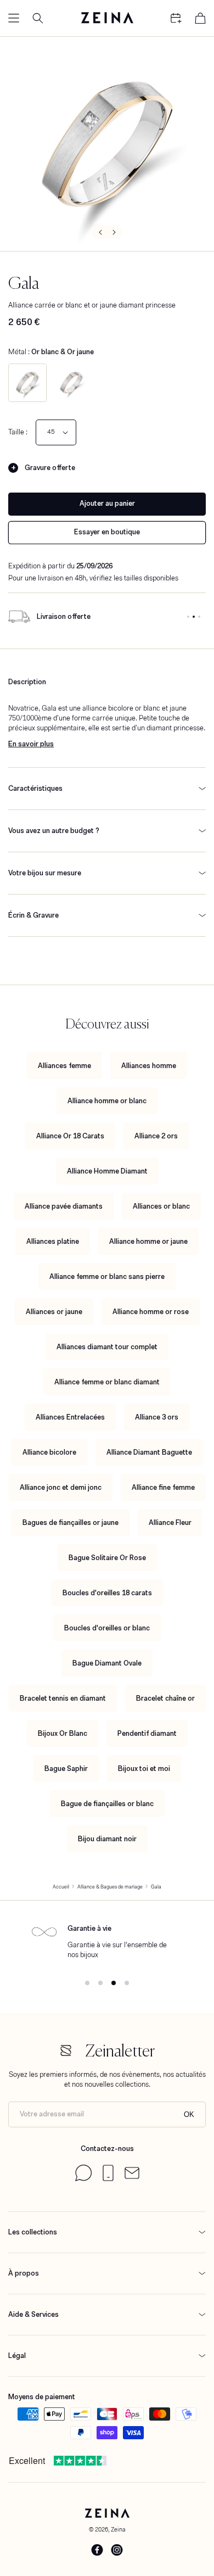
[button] (14, 18)
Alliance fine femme (163, 1487)
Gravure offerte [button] (50, 468)
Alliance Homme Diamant (107, 1171)
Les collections (33, 2232)
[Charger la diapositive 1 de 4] (87, 1983)
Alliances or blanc (161, 1206)
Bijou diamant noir (107, 1839)
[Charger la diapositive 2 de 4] (100, 1983)
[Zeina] (107, 18)
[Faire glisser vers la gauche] (99, 232)
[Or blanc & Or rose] (71, 383)
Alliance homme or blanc (107, 1101)
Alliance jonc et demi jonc (61, 1487)
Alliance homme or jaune (148, 1241)
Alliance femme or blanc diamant (107, 1382)
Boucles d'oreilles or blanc (107, 1628)
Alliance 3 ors (157, 1417)
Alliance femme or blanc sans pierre (107, 1276)
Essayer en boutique (107, 532)
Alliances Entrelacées (70, 1417)
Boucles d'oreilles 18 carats (107, 1593)
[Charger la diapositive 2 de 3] (194, 617)
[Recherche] (38, 18)
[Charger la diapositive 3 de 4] (114, 1983)
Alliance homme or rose (151, 1312)
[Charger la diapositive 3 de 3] (199, 617)
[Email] (132, 2177)
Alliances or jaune (54, 1312)
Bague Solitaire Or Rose (107, 1558)
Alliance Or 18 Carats (70, 1136)
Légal (17, 2356)
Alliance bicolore (49, 1452)
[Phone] (108, 2179)
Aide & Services (33, 2314)
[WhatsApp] (83, 2179)
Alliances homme (149, 1066)
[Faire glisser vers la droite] (115, 232)
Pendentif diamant (147, 1733)
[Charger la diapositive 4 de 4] (127, 1983)
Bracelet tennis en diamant (63, 1698)
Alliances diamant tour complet (107, 1347)
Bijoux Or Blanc (63, 1733)
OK (189, 2114)
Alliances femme (64, 1066)
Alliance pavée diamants (64, 1206)
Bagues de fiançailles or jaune (71, 1522)
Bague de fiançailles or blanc (107, 1804)
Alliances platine (53, 1241)
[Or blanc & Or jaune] (27, 383)
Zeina (118, 2529)
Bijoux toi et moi (144, 1768)
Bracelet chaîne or (165, 1698)
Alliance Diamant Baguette (149, 1452)
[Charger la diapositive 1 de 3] (188, 617)
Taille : (18, 432)
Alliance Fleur (170, 1522)
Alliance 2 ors (156, 1136)
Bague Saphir (66, 1768)
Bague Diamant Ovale (107, 1663)
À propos (24, 2273)
